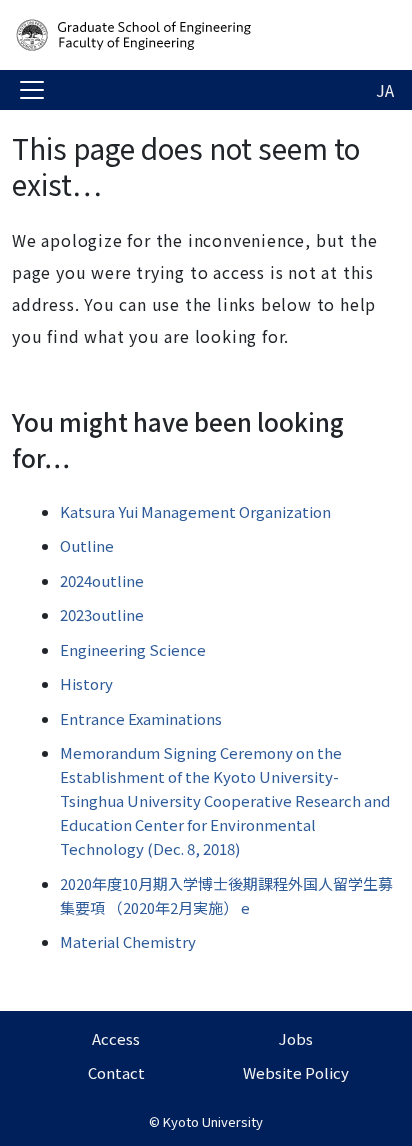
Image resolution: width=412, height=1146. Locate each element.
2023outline (102, 614)
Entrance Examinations (141, 718)
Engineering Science (133, 649)
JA (385, 90)
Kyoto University (213, 1121)
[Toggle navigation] (32, 90)
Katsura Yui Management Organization (195, 511)
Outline (87, 545)
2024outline (102, 580)
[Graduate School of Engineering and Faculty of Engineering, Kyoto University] (172, 35)
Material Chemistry (128, 941)
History (86, 683)
